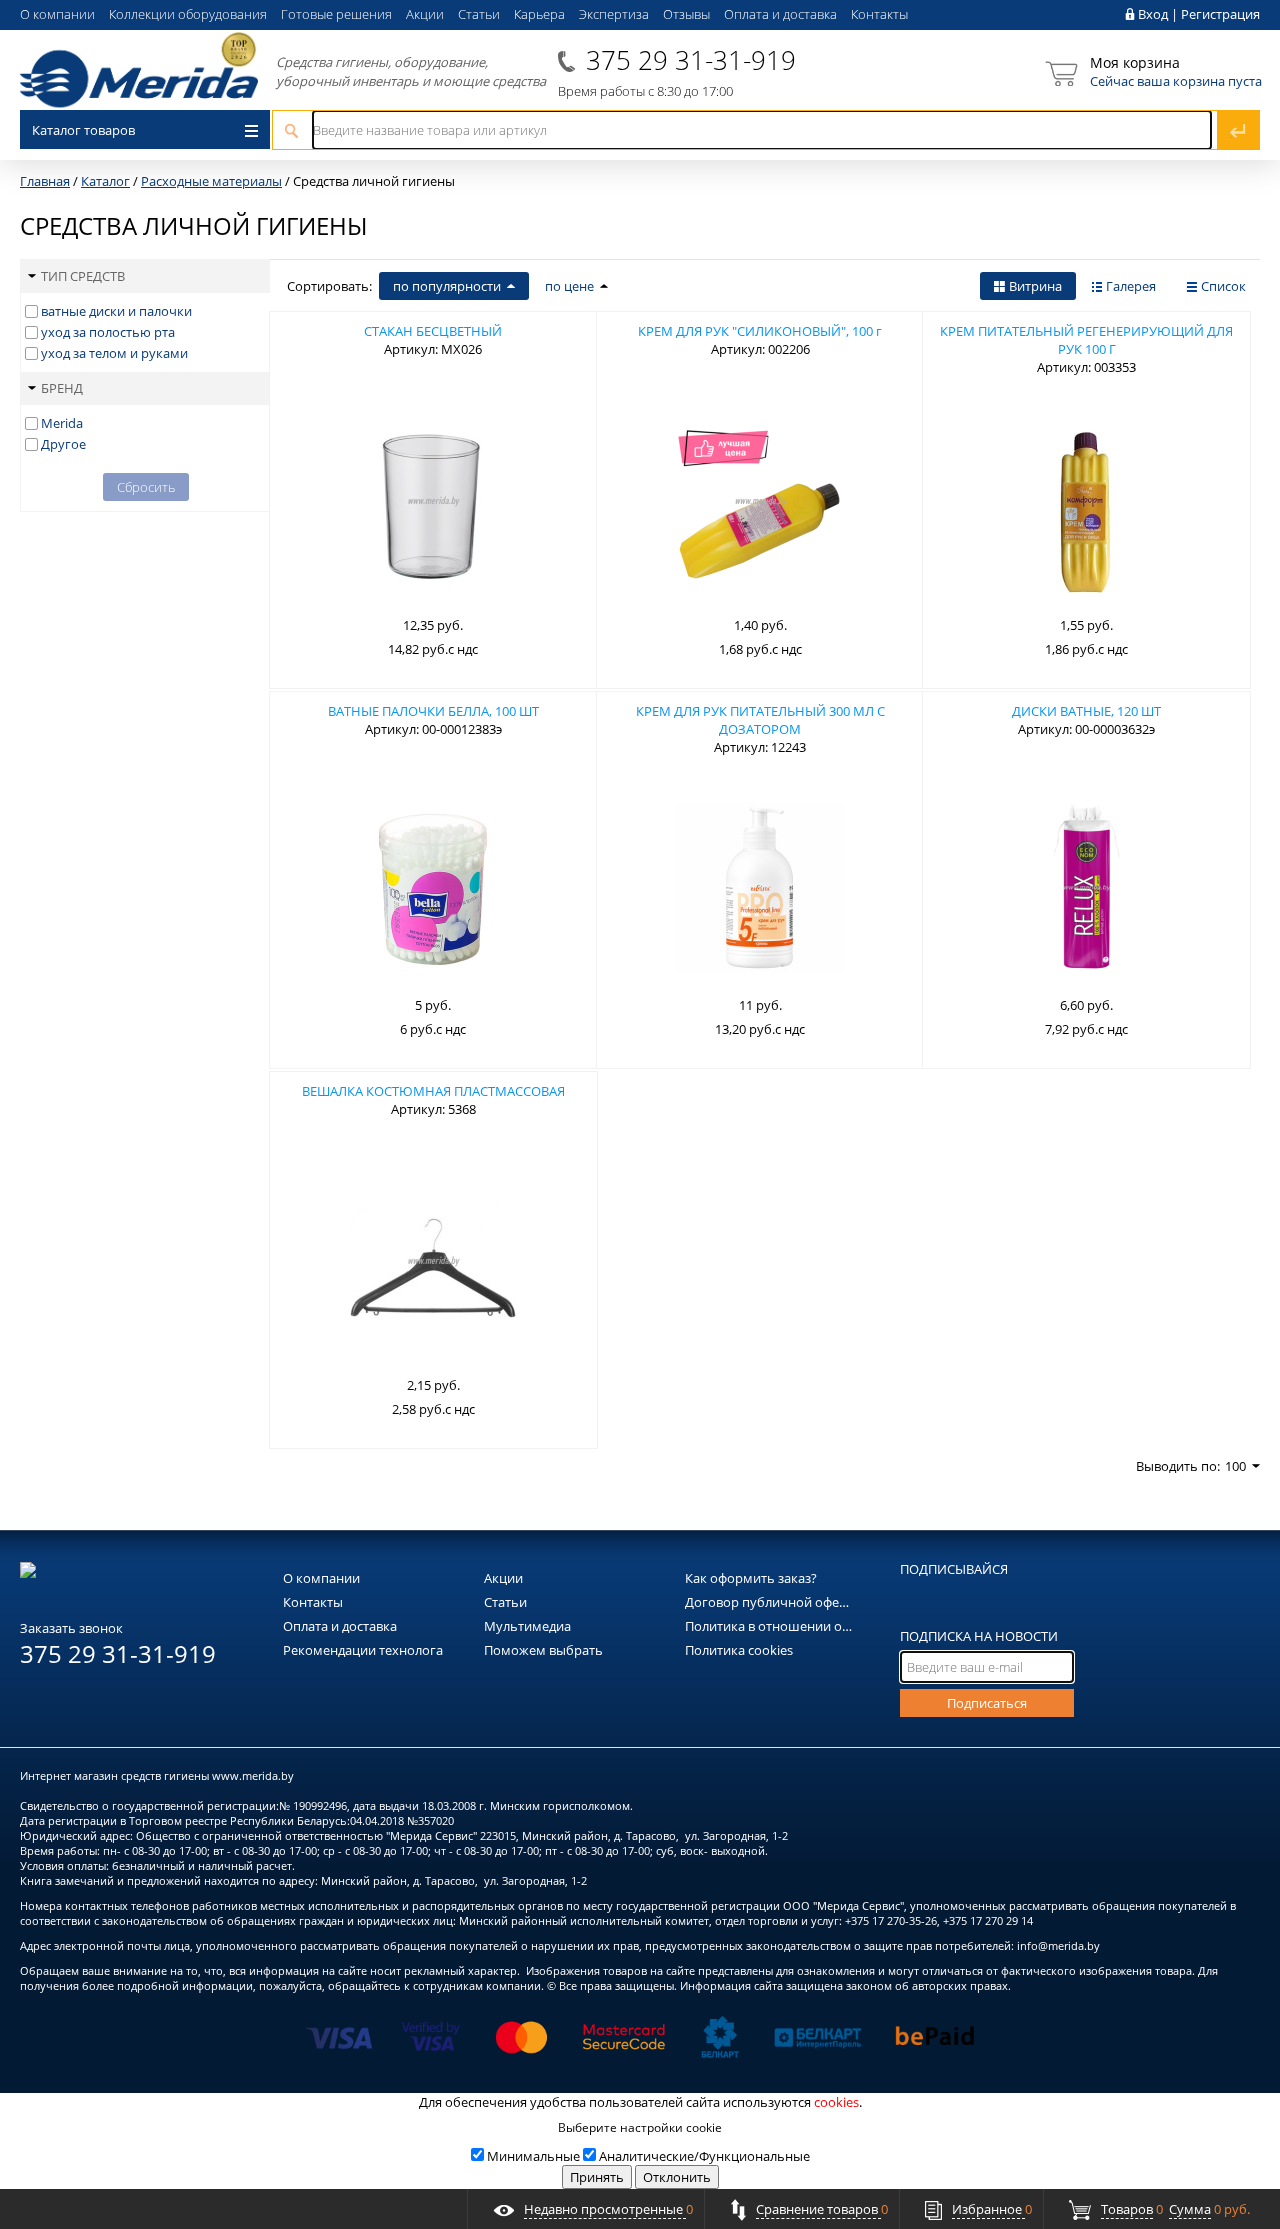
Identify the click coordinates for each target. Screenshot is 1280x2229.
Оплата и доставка (780, 14)
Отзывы (686, 14)
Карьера (539, 14)
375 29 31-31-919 (691, 60)
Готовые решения (336, 14)
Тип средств (83, 276)
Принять (597, 2177)
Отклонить (677, 2177)
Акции (425, 14)
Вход (1153, 14)
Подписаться (987, 1703)
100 (1235, 1466)
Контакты (879, 14)
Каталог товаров (83, 130)
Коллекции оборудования (188, 14)
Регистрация (1220, 14)
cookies (836, 2102)
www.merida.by (253, 1775)
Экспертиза (614, 14)
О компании (57, 14)
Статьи (479, 14)
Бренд (62, 388)
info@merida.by (1058, 1945)
